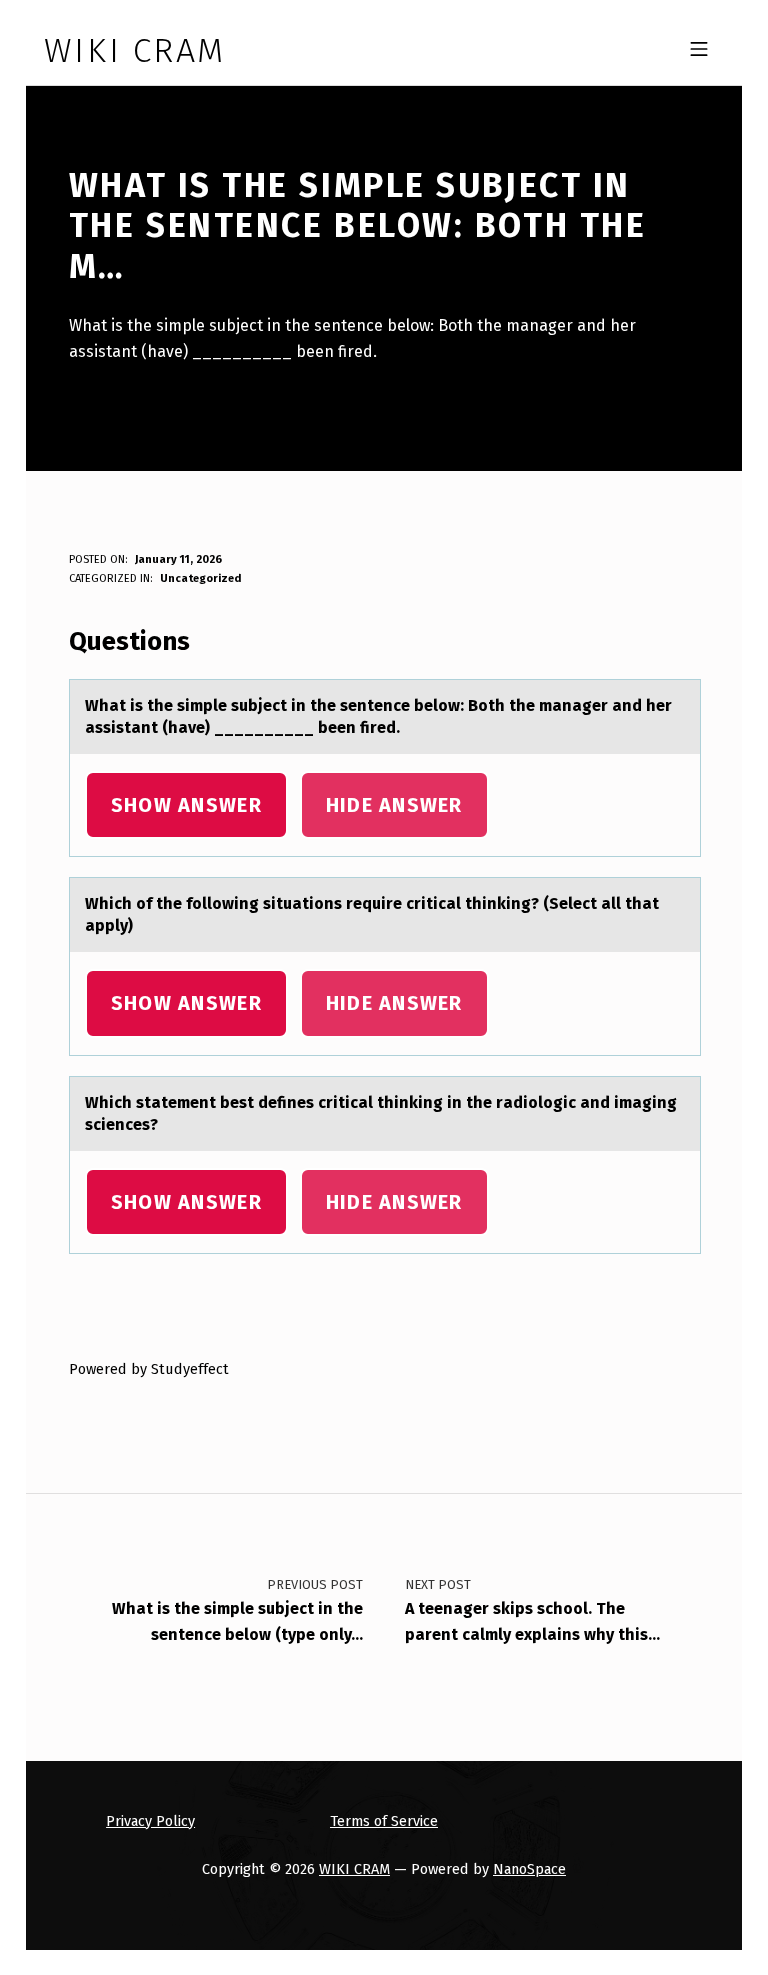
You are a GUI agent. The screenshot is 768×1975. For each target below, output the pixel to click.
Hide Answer (394, 805)
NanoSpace (529, 1869)
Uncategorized (200, 578)
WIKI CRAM (354, 1869)
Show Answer (186, 805)
